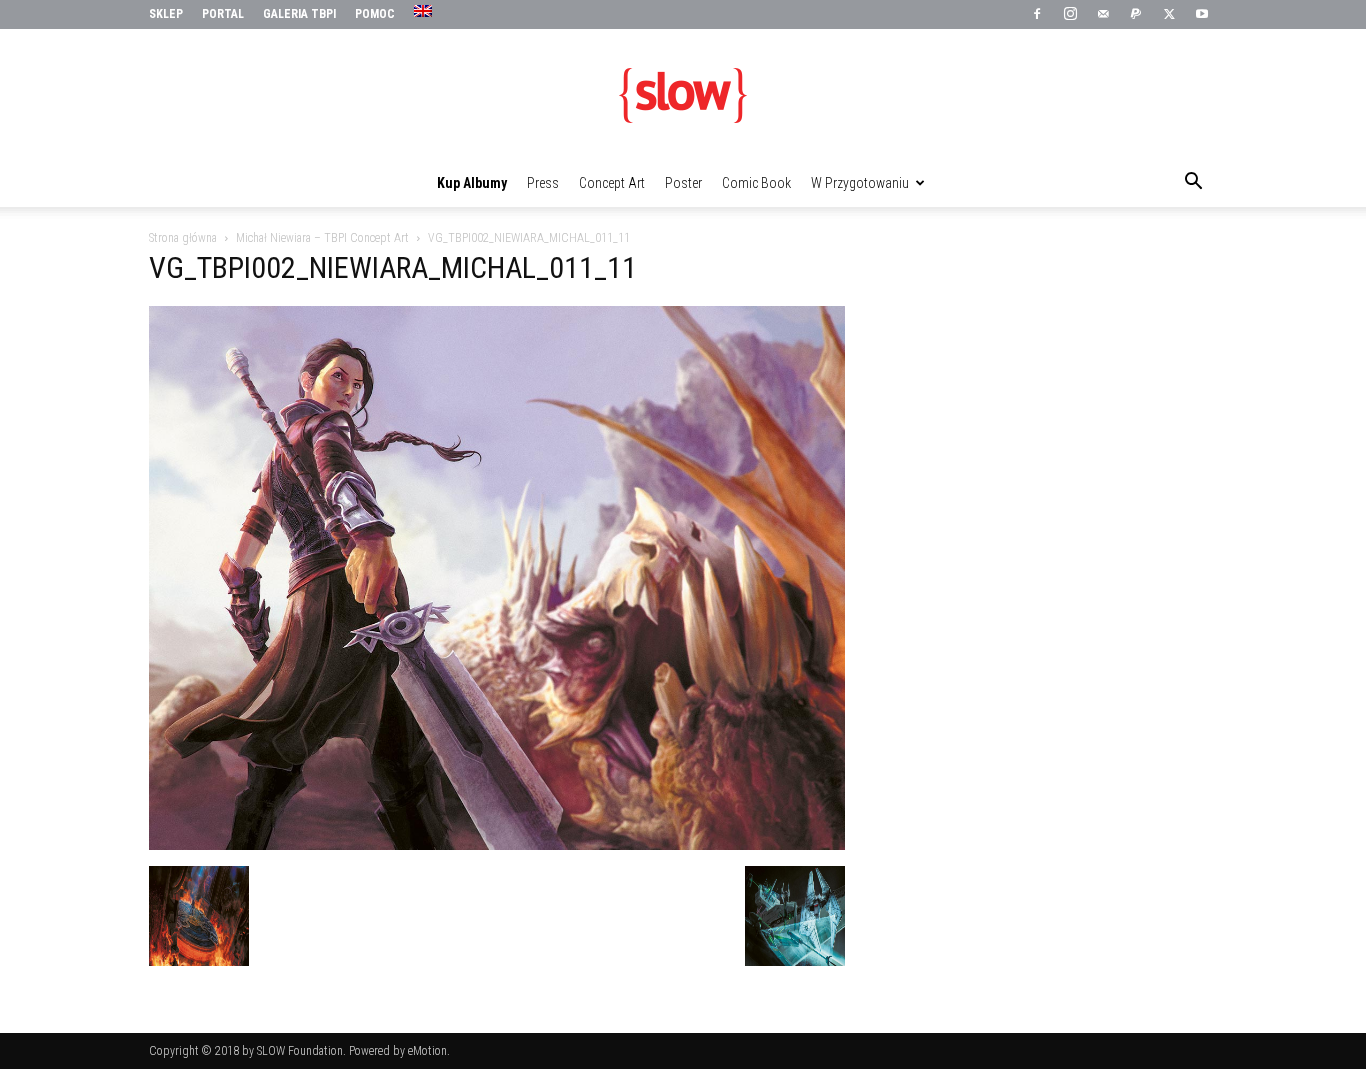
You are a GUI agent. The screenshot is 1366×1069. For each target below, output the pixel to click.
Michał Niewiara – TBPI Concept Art (322, 238)
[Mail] (1103, 15)
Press (543, 183)
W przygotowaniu (860, 183)
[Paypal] (1136, 15)
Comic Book (756, 183)
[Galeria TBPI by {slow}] (683, 95)
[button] (1193, 184)
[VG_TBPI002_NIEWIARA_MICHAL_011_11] (497, 845)
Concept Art (612, 183)
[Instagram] (1070, 15)
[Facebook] (1037, 15)
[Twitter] (1169, 15)
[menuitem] (425, 12)
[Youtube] (1202, 15)
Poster (683, 183)
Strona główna (183, 238)
